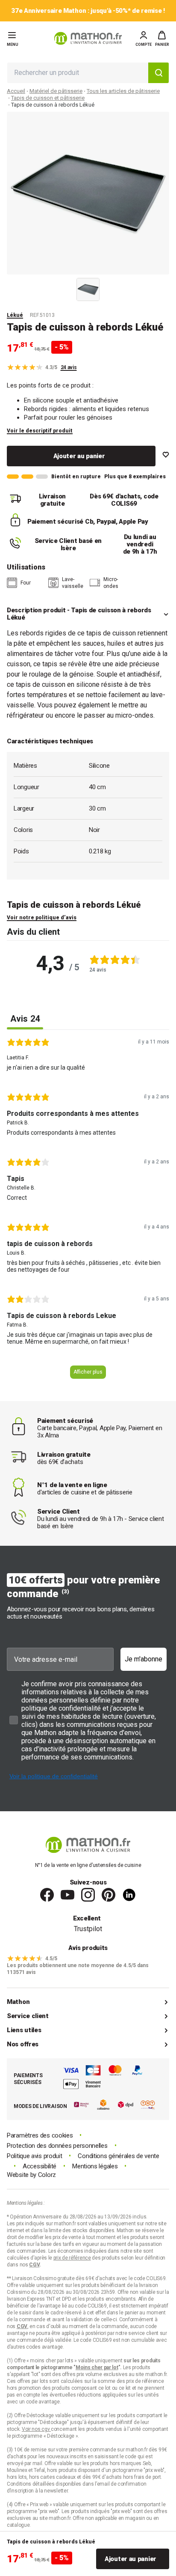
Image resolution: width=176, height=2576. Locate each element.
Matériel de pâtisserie (56, 91)
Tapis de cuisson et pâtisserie (48, 98)
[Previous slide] (67, 288)
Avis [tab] (25, 1019)
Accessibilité (40, 2166)
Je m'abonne (144, 1659)
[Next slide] (109, 288)
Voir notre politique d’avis (42, 918)
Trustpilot (88, 1929)
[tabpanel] (88, 1212)
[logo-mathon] (88, 38)
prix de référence (145, 2381)
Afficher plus (88, 1372)
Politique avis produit (34, 2156)
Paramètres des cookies (40, 2136)
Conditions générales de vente (118, 2156)
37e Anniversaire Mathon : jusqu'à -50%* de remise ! (88, 11)
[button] (162, 39)
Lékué (15, 315)
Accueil (16, 91)
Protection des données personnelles (57, 2146)
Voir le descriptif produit (40, 431)
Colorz (47, 2175)
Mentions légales (95, 2166)
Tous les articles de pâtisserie (123, 91)
